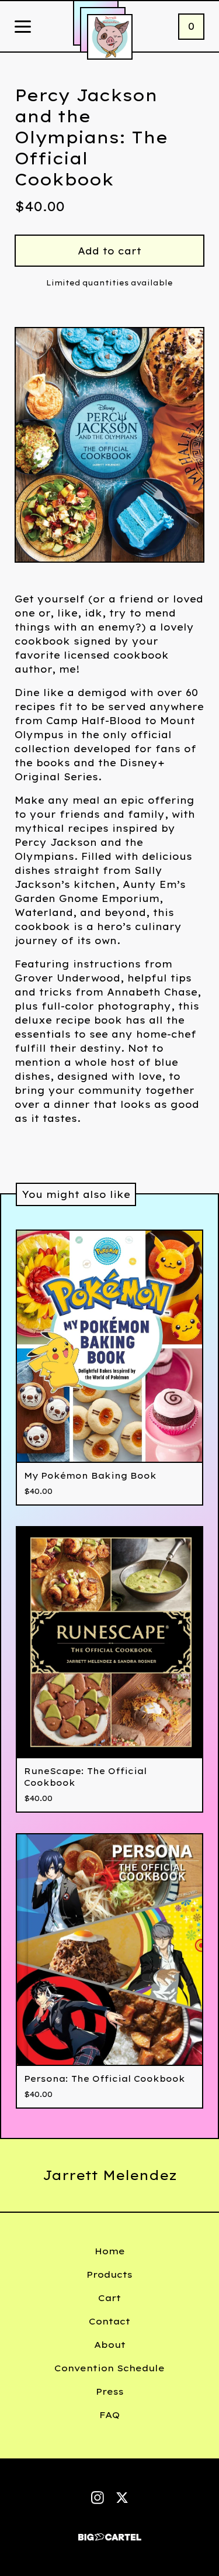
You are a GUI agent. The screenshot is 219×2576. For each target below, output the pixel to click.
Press (110, 2391)
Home (110, 2251)
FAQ (109, 2415)
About (110, 2345)
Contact (109, 2321)
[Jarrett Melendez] (110, 37)
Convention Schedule (109, 2368)
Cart (109, 2298)
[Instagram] (98, 2498)
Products (109, 2274)
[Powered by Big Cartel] (110, 2532)
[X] (122, 2498)
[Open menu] (23, 27)
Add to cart (109, 251)
